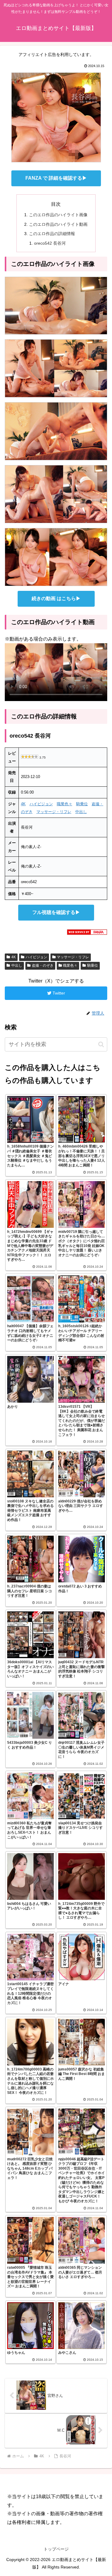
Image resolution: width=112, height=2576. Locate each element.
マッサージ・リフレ (54, 812)
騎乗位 (82, 804)
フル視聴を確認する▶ (56, 912)
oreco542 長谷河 (50, 243)
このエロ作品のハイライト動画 (58, 224)
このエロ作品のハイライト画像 (58, 215)
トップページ (56, 2549)
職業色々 (65, 804)
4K (23, 804)
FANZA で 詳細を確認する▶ (56, 178)
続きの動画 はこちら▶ (56, 598)
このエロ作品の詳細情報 (52, 234)
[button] (101, 1044)
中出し (81, 812)
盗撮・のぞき (43, 965)
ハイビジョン (41, 804)
